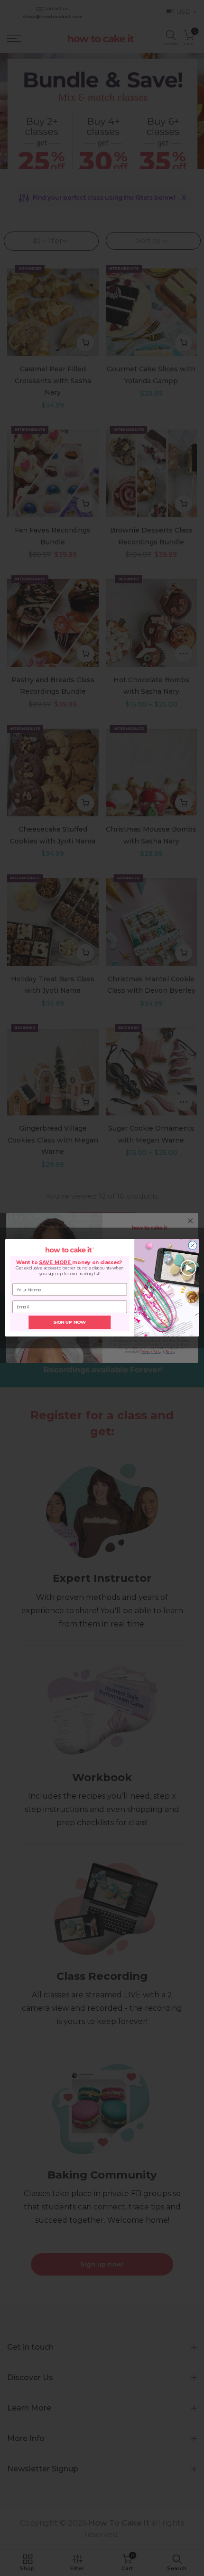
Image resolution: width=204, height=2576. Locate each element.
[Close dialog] (193, 1246)
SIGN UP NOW (70, 1323)
